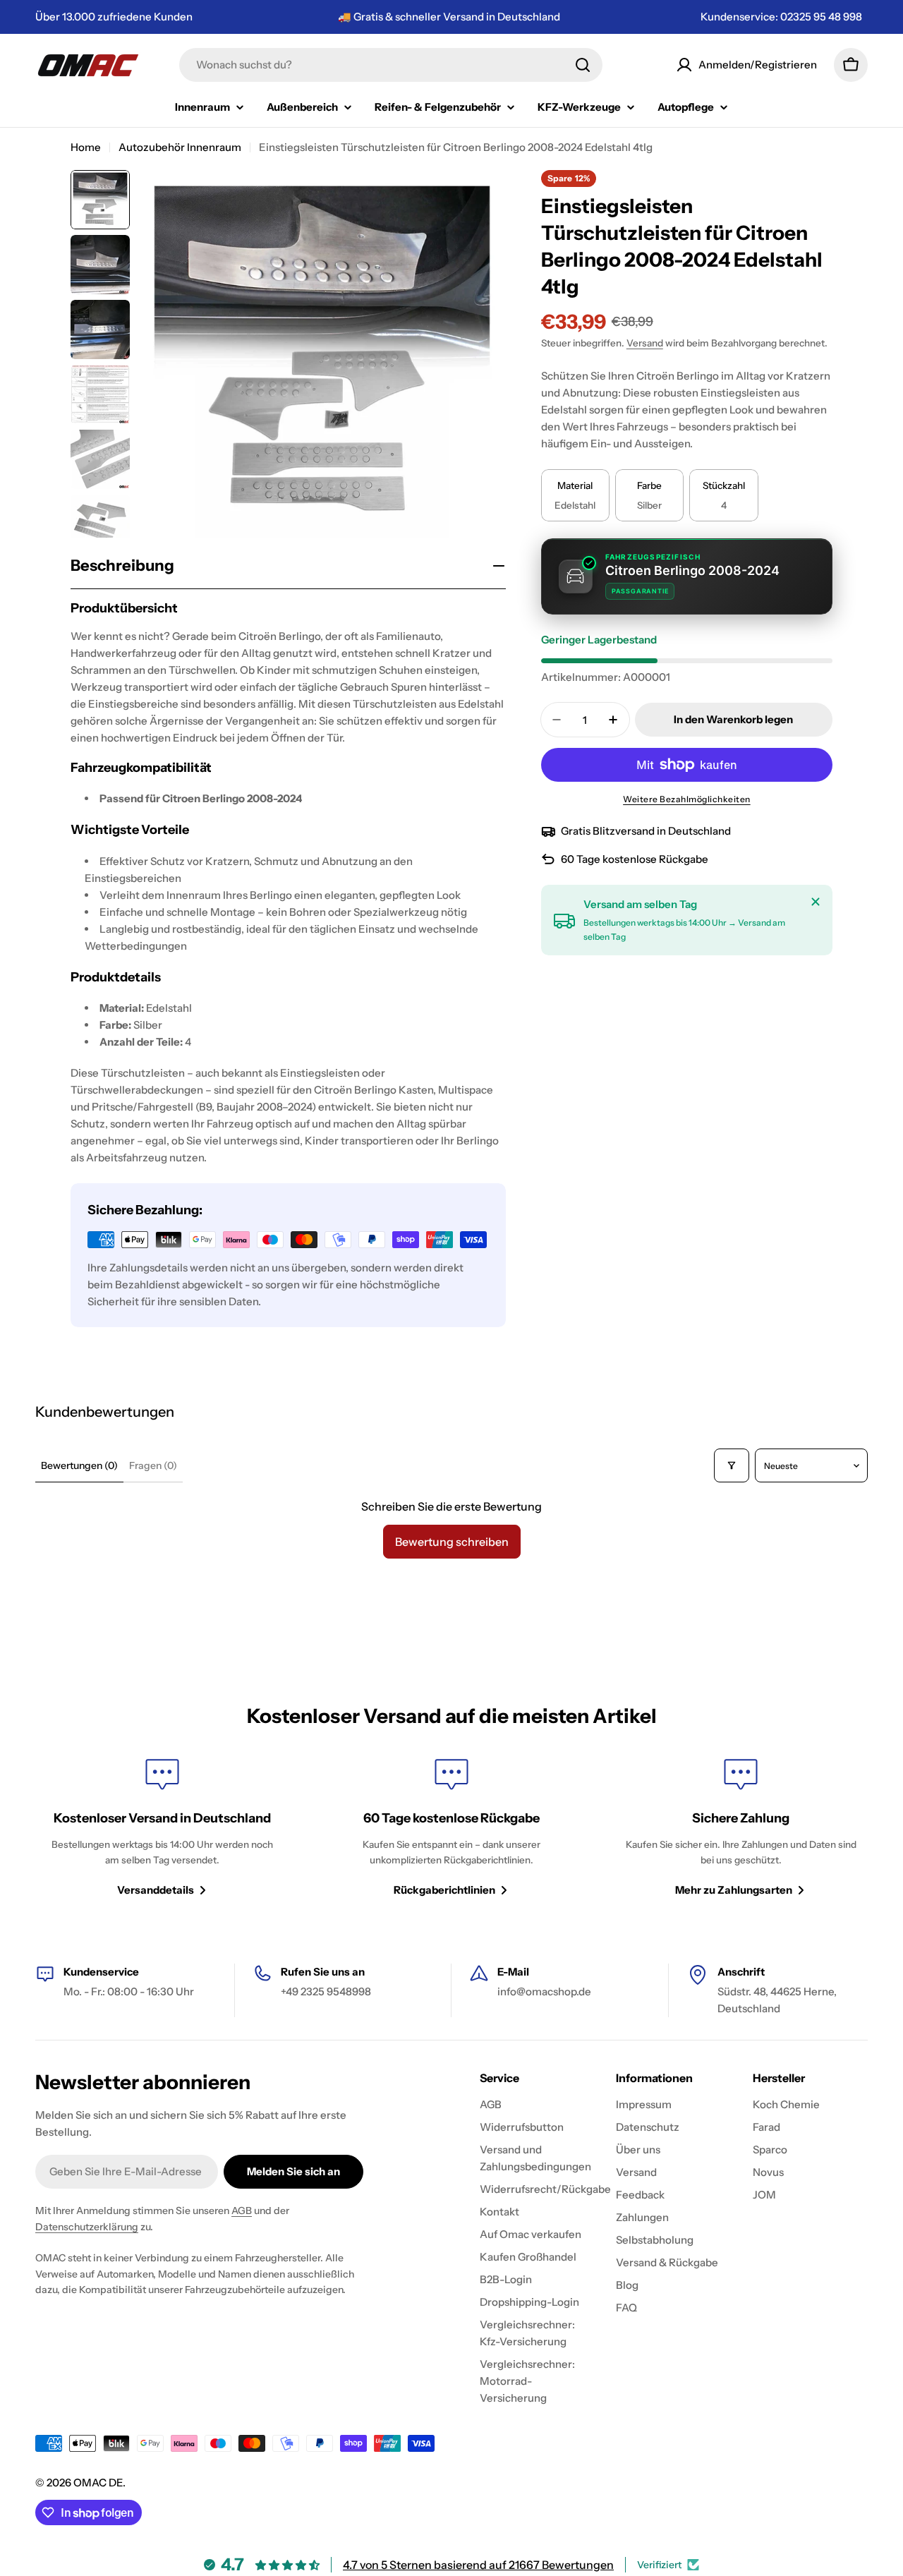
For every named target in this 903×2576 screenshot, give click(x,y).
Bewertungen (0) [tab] (79, 1465)
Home (86, 147)
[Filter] (732, 1465)
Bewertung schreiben (452, 1542)
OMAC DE (98, 2483)
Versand (645, 343)
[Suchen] (583, 65)
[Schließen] (816, 902)
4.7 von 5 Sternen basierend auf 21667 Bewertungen (478, 2565)
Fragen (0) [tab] (153, 1465)
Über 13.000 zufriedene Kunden (114, 17)
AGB (242, 2211)
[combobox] (391, 65)
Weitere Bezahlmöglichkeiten (687, 799)
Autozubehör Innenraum (180, 147)
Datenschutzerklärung (87, 2227)
